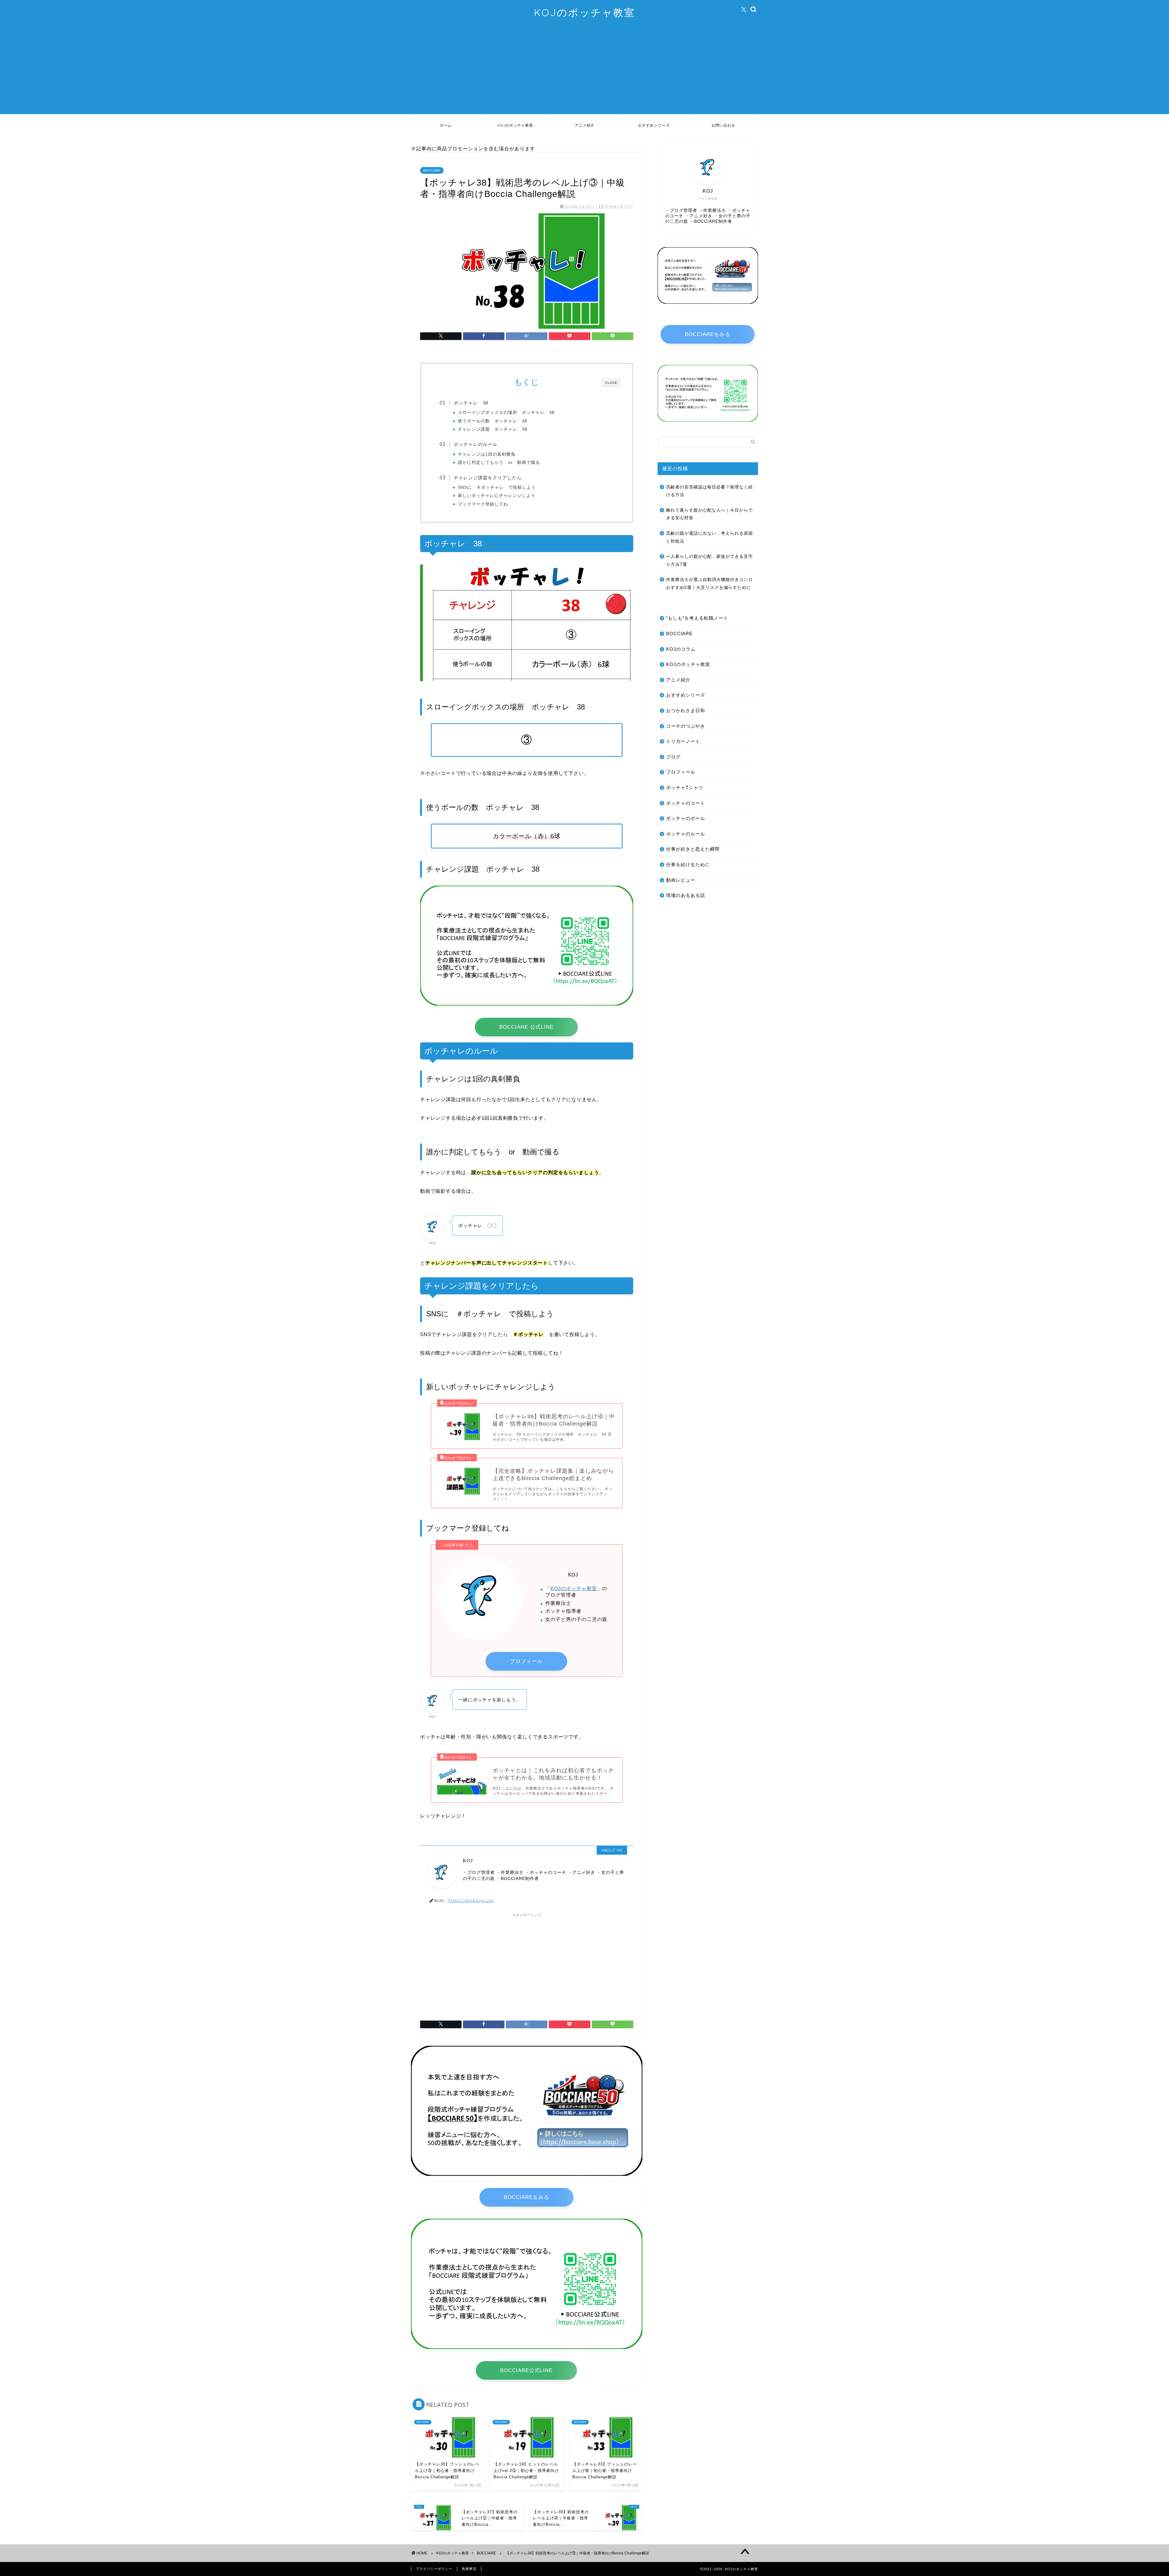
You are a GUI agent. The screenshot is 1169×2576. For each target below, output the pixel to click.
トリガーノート (683, 741)
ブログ (673, 757)
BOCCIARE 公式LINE (526, 1027)
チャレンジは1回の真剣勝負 (487, 454)
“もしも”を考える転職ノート (697, 618)
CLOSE (611, 383)
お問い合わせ (723, 125)
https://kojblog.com (471, 1900)
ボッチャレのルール (476, 444)
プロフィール (526, 1661)
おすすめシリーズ (654, 125)
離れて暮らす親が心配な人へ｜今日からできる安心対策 (709, 514)
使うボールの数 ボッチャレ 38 (493, 421)
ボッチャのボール (686, 818)
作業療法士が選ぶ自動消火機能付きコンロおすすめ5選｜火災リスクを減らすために (709, 584)
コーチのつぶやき (686, 726)
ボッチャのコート (686, 803)
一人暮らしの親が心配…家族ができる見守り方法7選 (709, 560)
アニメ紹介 (585, 125)
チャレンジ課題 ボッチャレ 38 (493, 429)
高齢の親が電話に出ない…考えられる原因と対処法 (709, 537)
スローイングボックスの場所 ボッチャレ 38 (506, 413)
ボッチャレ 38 (471, 403)
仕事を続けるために (688, 864)
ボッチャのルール (686, 834)
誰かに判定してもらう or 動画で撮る (499, 462)
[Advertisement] (584, 72)
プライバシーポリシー (434, 2569)
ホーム (446, 125)
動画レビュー (681, 880)
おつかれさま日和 (686, 710)
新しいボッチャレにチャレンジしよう (497, 496)
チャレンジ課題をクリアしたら (488, 478)
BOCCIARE (432, 170)
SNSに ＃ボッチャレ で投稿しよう (497, 487)
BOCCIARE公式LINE (526, 2370)
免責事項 (469, 2569)
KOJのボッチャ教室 (584, 12)
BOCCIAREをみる (527, 2197)
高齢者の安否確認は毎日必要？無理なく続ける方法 (709, 491)
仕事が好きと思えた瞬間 (693, 849)
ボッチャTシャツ (685, 787)
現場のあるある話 (686, 895)
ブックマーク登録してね (483, 504)
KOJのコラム (681, 649)
